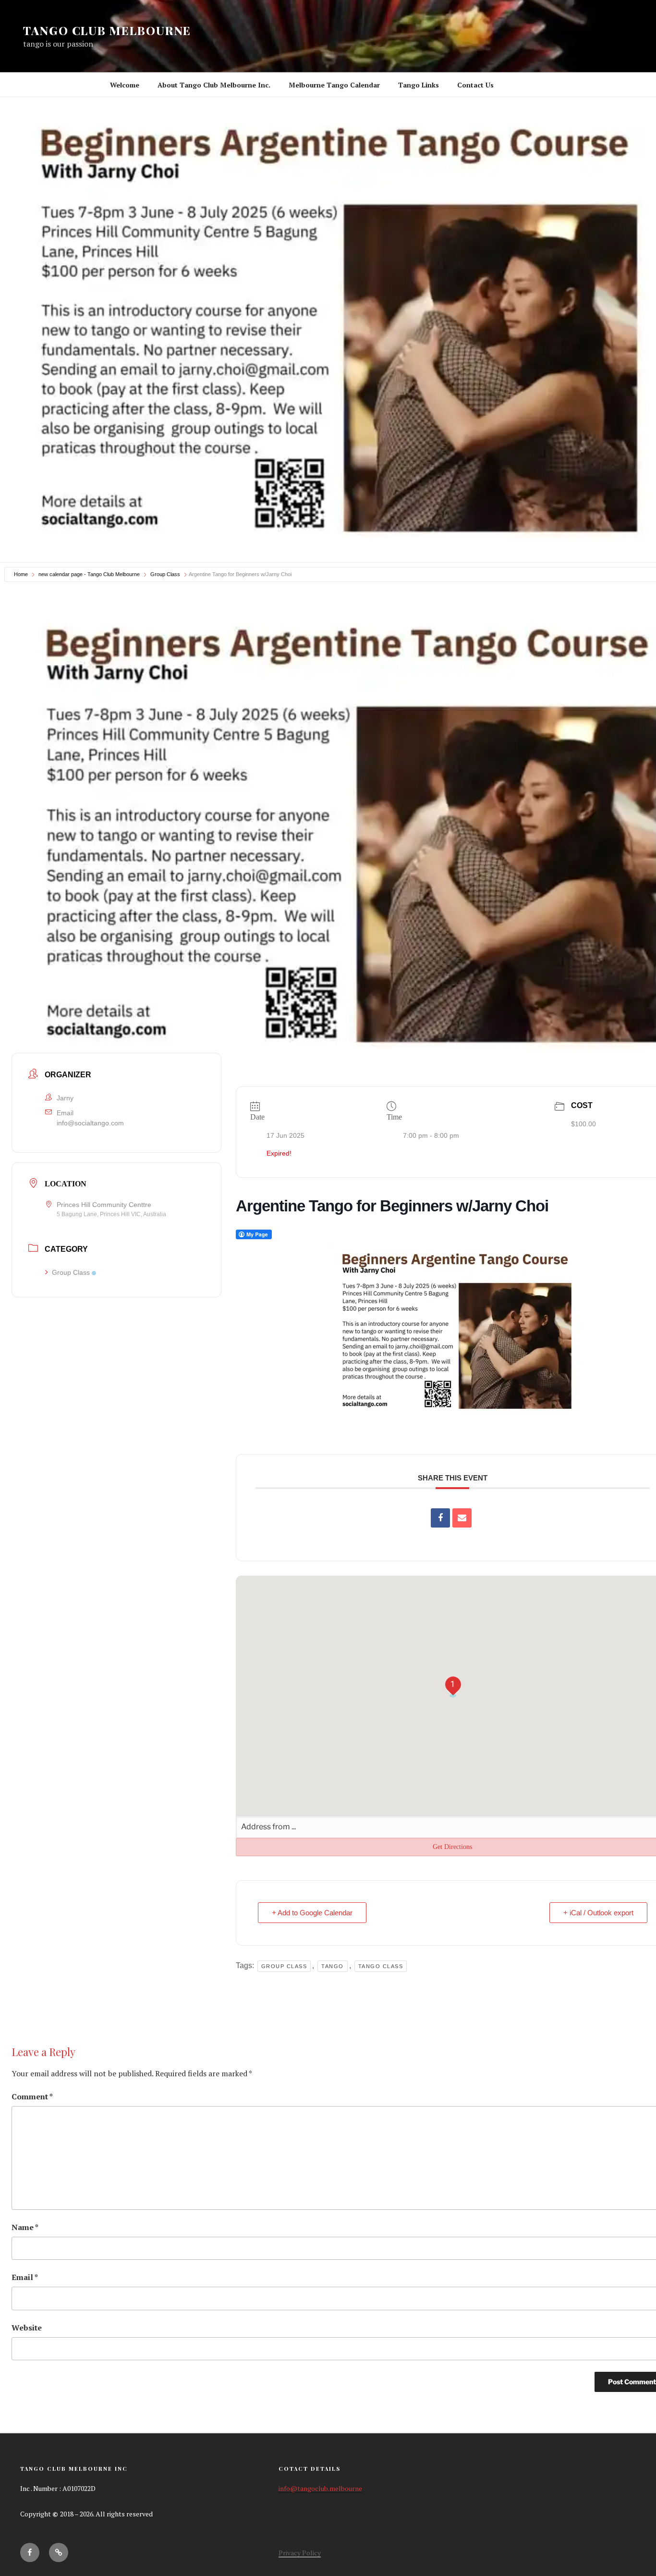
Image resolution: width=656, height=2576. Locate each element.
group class (284, 1966)
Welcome (125, 85)
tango (333, 1966)
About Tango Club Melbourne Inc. (214, 85)
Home (21, 574)
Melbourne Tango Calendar (334, 85)
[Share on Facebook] (440, 1518)
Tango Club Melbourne (107, 30)
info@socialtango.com (90, 1122)
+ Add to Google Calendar (312, 1913)
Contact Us (475, 85)
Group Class (165, 574)
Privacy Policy (300, 2553)
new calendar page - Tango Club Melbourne (89, 574)
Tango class (381, 1966)
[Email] (462, 1518)
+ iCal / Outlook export (598, 1913)
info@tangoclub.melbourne (320, 2488)
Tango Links (419, 85)
